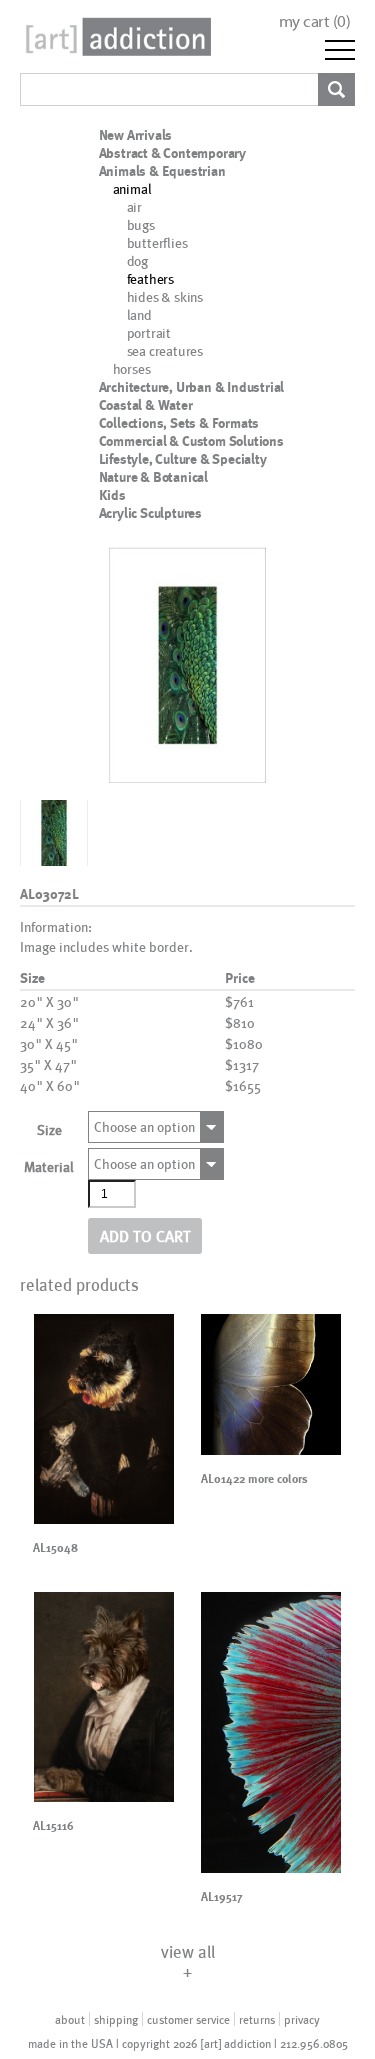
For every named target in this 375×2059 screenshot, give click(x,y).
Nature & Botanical (153, 477)
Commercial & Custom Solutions (191, 441)
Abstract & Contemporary (172, 153)
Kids (112, 495)
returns (257, 2019)
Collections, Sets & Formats (179, 423)
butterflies (157, 242)
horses (132, 368)
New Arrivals (136, 135)
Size (49, 1129)
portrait (149, 332)
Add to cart (145, 1235)
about (70, 2019)
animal (132, 188)
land (139, 314)
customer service (188, 2019)
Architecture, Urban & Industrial (192, 387)
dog (137, 260)
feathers (150, 278)
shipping (116, 2019)
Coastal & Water (146, 405)
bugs (141, 224)
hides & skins (165, 296)
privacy (302, 2019)
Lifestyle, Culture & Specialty (183, 459)
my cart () (315, 21)
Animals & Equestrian (162, 171)
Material (49, 1166)
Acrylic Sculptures (150, 513)
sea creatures (165, 350)
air (134, 206)
